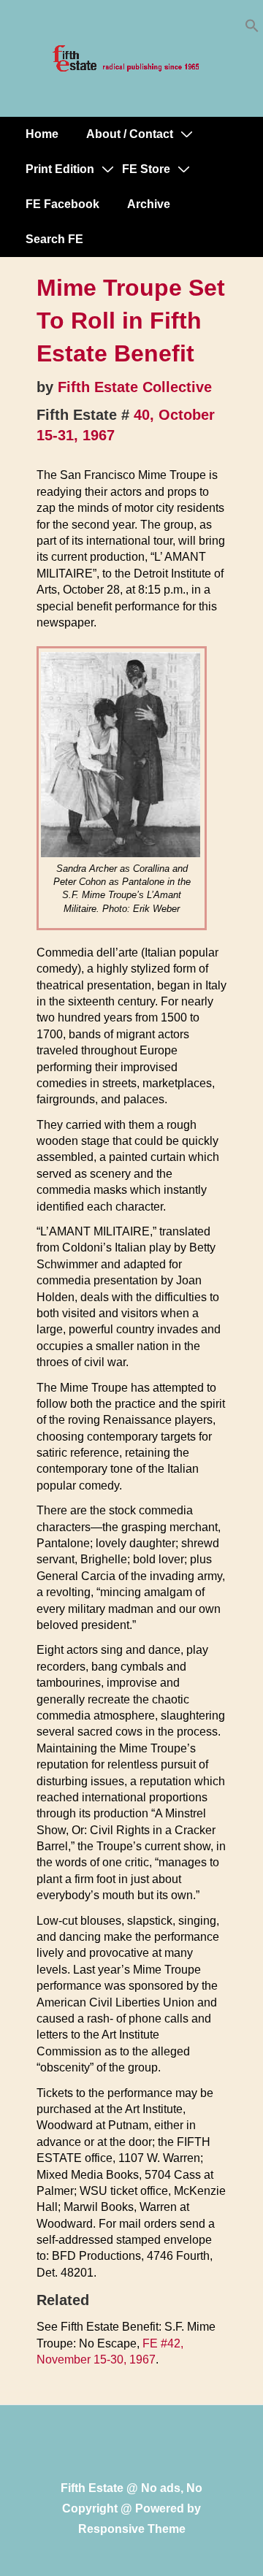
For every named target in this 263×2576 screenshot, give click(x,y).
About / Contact (130, 134)
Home (42, 134)
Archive (149, 204)
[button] (252, 29)
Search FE (54, 239)
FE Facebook (62, 204)
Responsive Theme (132, 2529)
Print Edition (60, 169)
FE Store (146, 169)
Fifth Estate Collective (135, 387)
